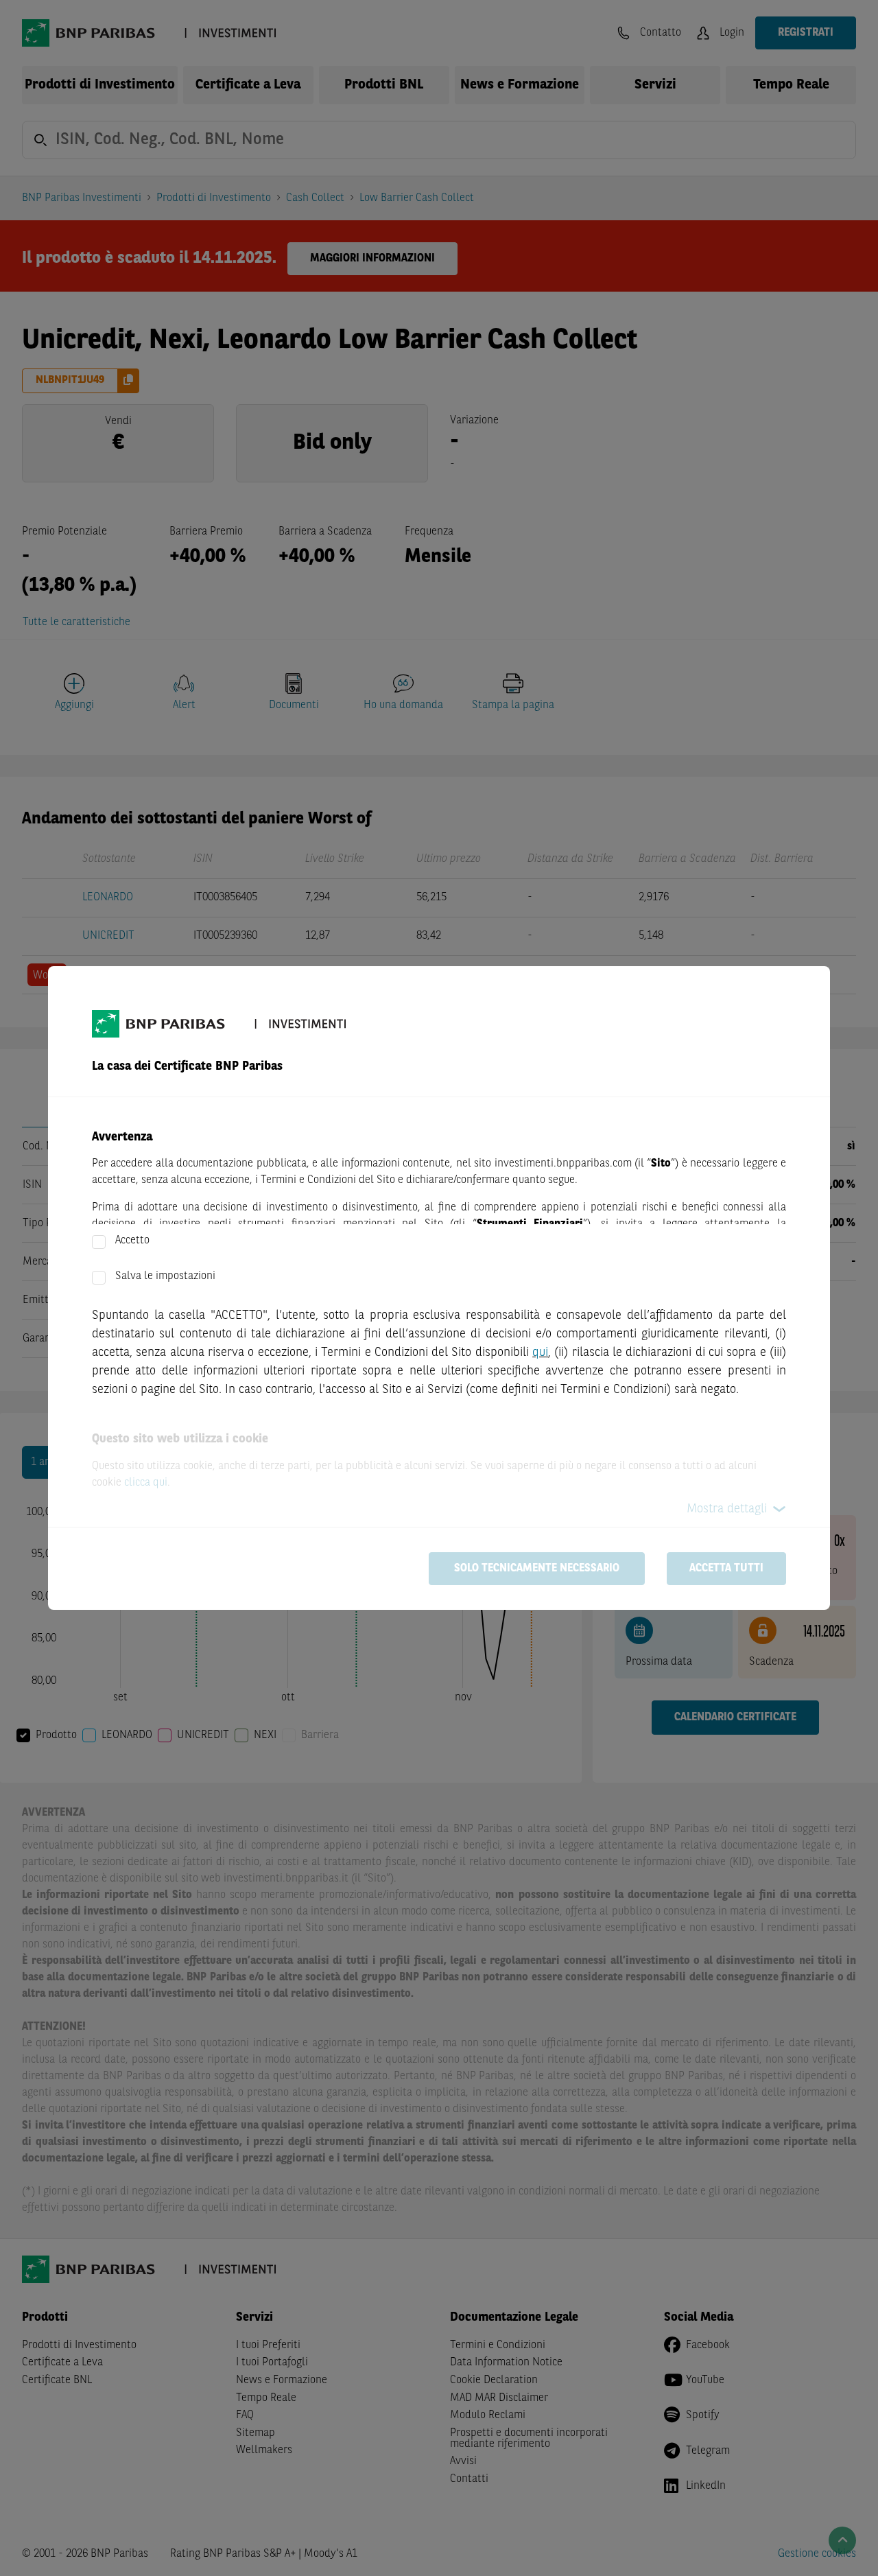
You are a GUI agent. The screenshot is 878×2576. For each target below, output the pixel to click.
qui (540, 1353)
